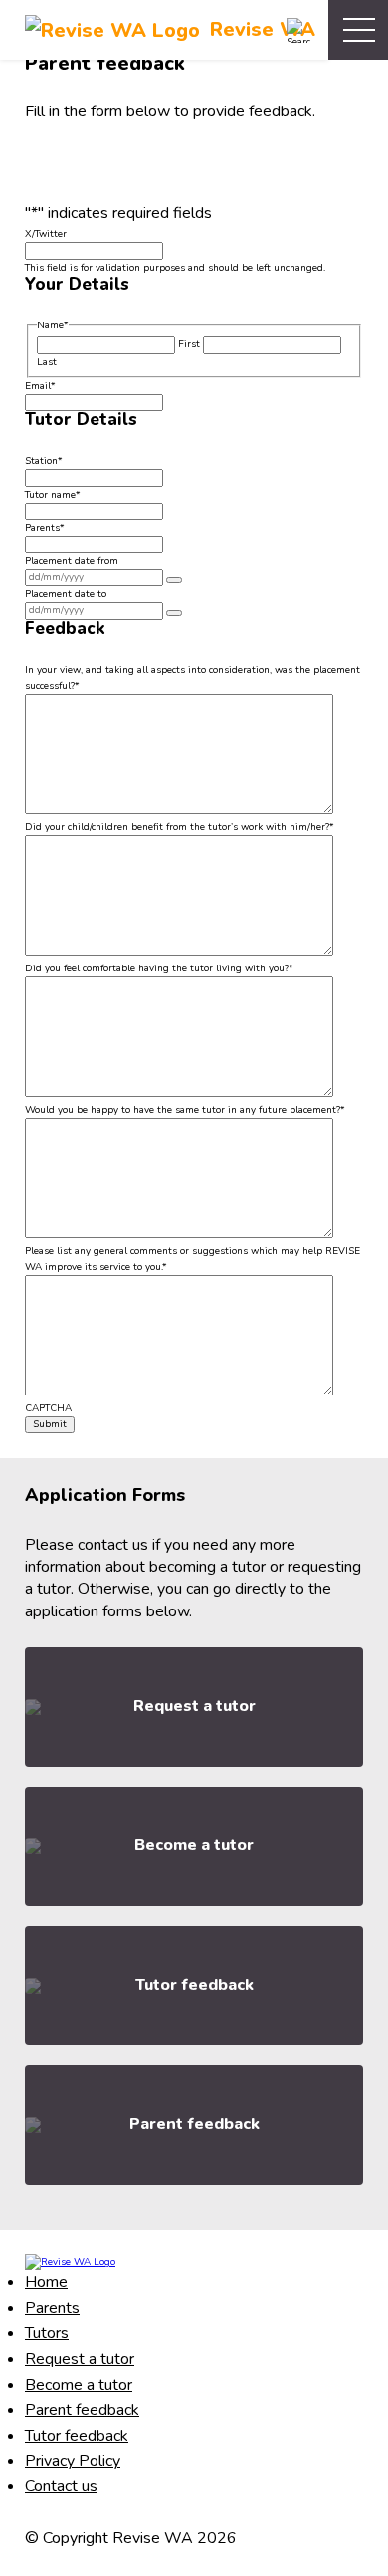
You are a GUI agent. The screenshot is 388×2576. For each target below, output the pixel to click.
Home (46, 2282)
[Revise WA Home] (70, 2262)
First (189, 344)
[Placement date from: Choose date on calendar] (174, 580)
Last (47, 362)
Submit (50, 1424)
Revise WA (263, 29)
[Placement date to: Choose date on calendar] (174, 613)
